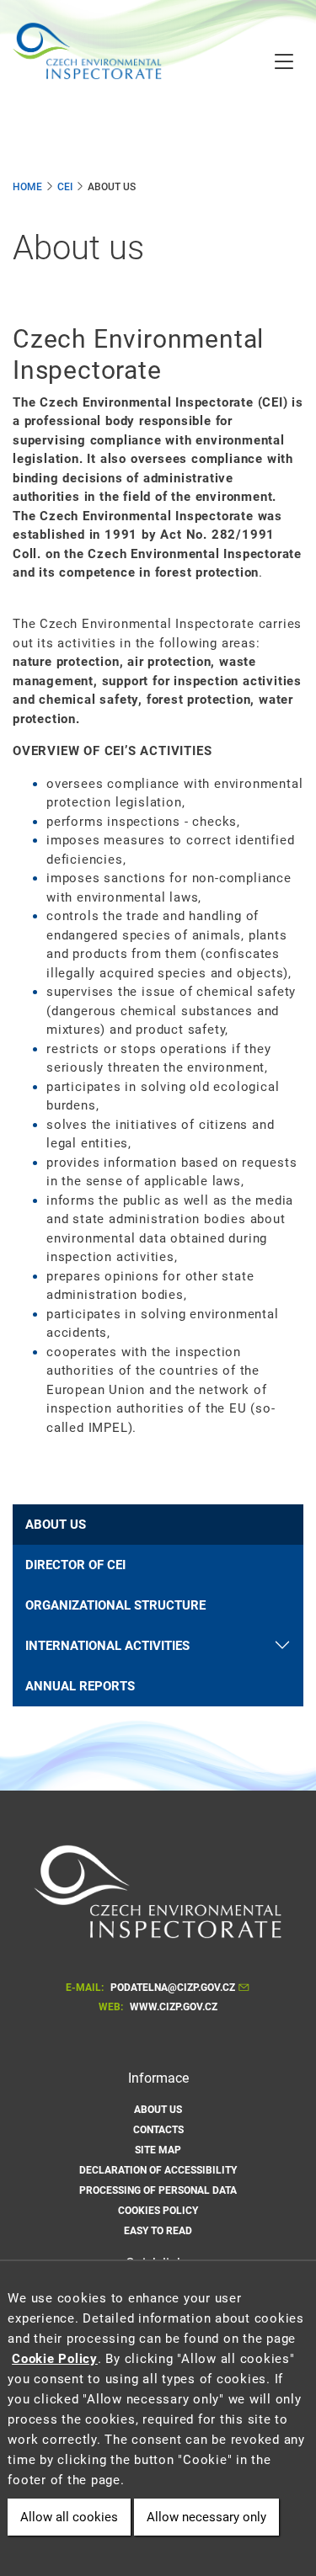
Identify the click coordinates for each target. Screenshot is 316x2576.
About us (56, 1525)
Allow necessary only (206, 2517)
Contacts (158, 2130)
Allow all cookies (69, 2517)
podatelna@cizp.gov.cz (173, 1988)
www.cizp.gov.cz (174, 2007)
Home (27, 187)
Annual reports (80, 1686)
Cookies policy (158, 2211)
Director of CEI (75, 1565)
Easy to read (158, 2231)
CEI (65, 187)
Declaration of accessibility (158, 2170)
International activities (107, 1646)
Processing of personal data (158, 2190)
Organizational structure (115, 1605)
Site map (158, 2150)
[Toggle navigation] (284, 63)
